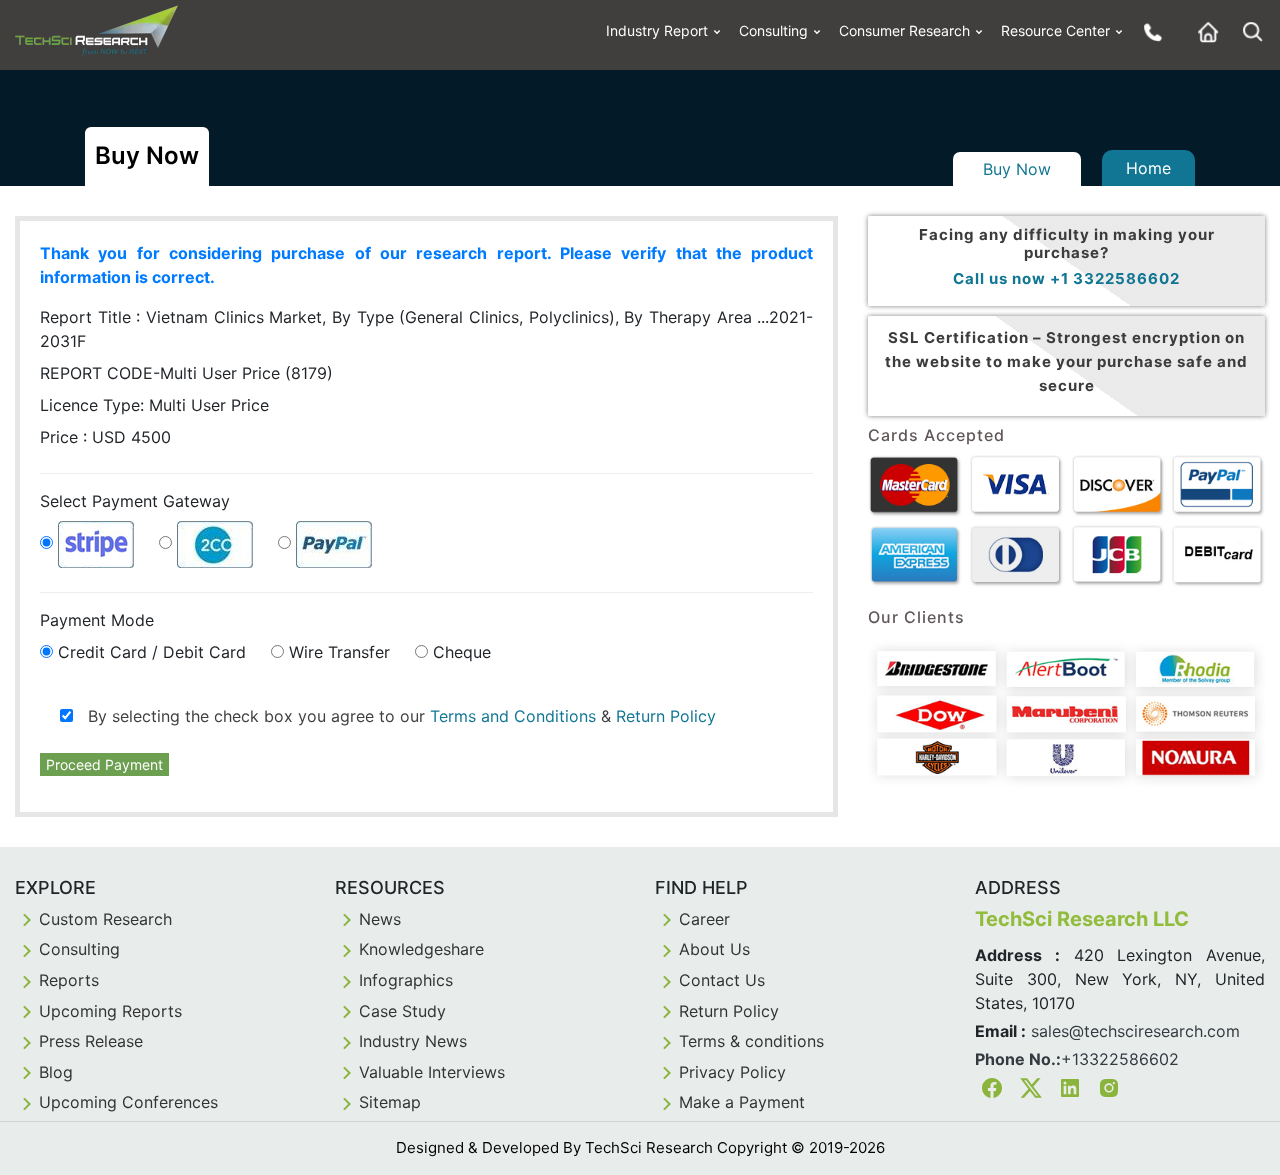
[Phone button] (1148, 31)
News (380, 919)
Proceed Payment (104, 764)
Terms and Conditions (513, 716)
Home (1148, 168)
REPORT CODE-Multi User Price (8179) (186, 373)
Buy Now (1017, 169)
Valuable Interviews (432, 1072)
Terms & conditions (751, 1041)
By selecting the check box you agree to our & (394, 716)
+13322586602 (1120, 1059)
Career (704, 919)
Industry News (413, 1041)
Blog (56, 1072)
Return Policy (666, 716)
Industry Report (657, 30)
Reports (69, 980)
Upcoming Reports (110, 1011)
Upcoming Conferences (128, 1102)
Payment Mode (97, 620)
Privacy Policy (732, 1072)
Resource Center (1055, 30)
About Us (714, 949)
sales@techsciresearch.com (1135, 1031)
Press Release (91, 1041)
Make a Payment (742, 1102)
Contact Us (722, 980)
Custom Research (105, 919)
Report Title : (426, 329)
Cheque (462, 652)
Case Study (402, 1011)
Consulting (773, 30)
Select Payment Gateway (135, 501)
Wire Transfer (339, 652)
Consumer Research (904, 30)
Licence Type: (154, 405)
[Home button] (1203, 31)
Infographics (406, 980)
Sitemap (390, 1102)
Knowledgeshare (421, 949)
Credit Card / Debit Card (152, 652)
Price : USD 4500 (105, 437)
